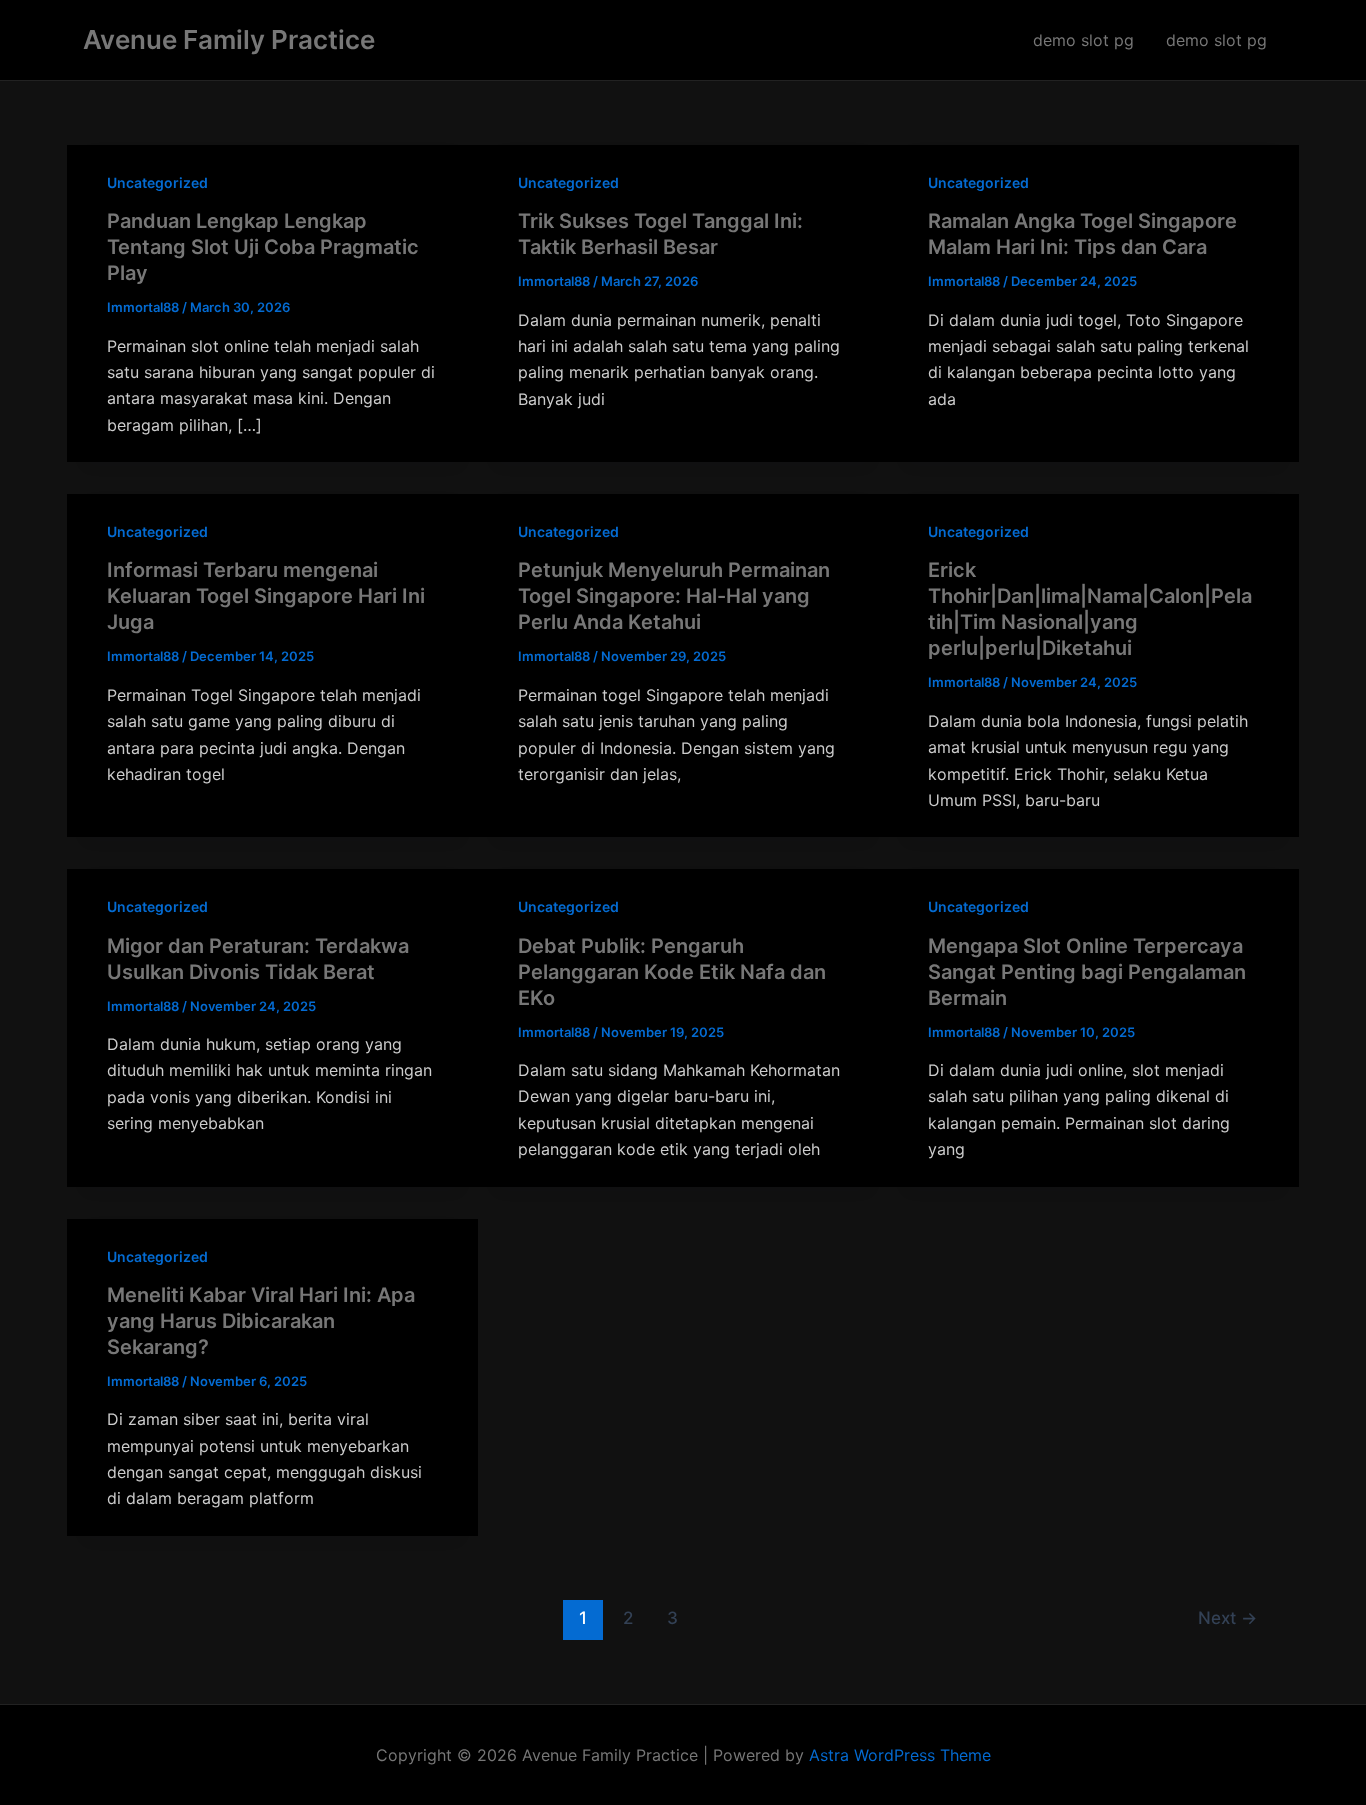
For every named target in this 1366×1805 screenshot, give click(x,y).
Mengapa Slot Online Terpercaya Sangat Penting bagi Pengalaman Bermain (1087, 972)
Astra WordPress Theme (900, 1755)
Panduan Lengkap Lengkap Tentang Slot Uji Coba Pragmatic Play (263, 247)
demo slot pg (1083, 40)
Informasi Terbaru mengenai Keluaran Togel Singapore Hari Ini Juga (266, 596)
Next (1227, 1617)
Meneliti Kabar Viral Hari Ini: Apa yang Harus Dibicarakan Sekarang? (261, 1321)
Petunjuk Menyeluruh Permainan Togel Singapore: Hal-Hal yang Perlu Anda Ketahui (674, 596)
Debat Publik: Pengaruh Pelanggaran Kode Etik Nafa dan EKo (672, 972)
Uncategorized (157, 182)
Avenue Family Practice (229, 39)
